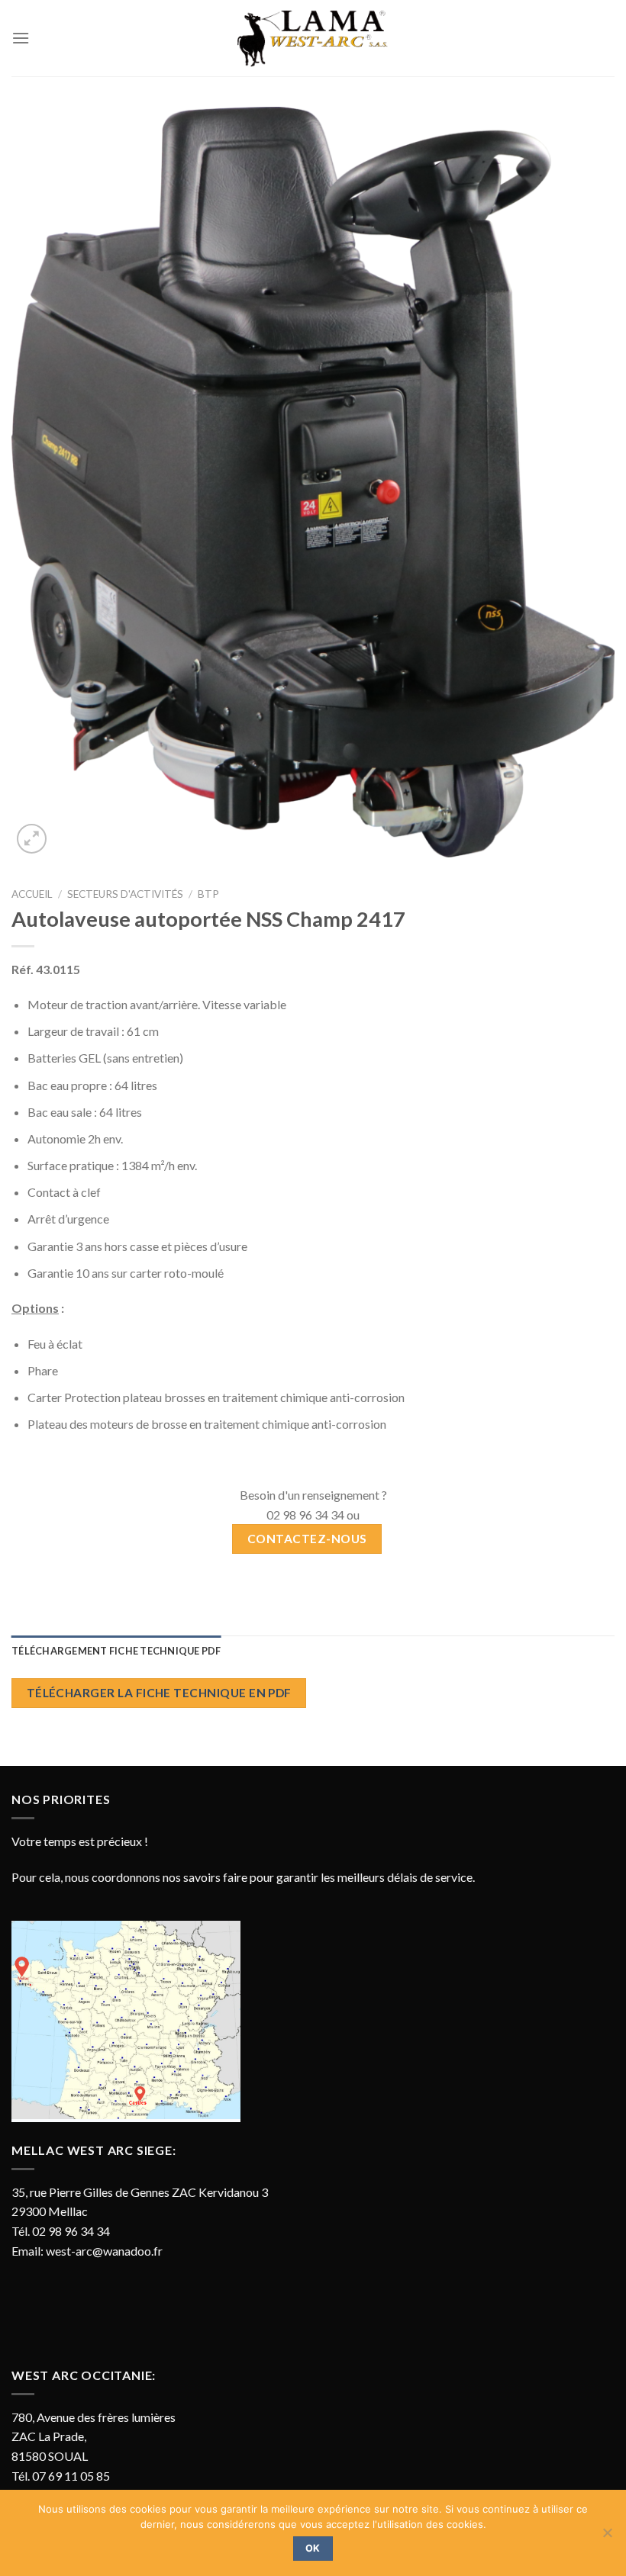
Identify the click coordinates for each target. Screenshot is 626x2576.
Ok (313, 2548)
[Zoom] (32, 839)
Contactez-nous (307, 1539)
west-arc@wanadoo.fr (104, 2251)
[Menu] (21, 38)
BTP (208, 894)
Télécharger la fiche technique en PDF (159, 1693)
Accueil (32, 894)
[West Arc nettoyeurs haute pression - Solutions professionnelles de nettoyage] (313, 38)
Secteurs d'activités (125, 894)
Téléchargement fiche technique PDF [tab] (116, 1651)
